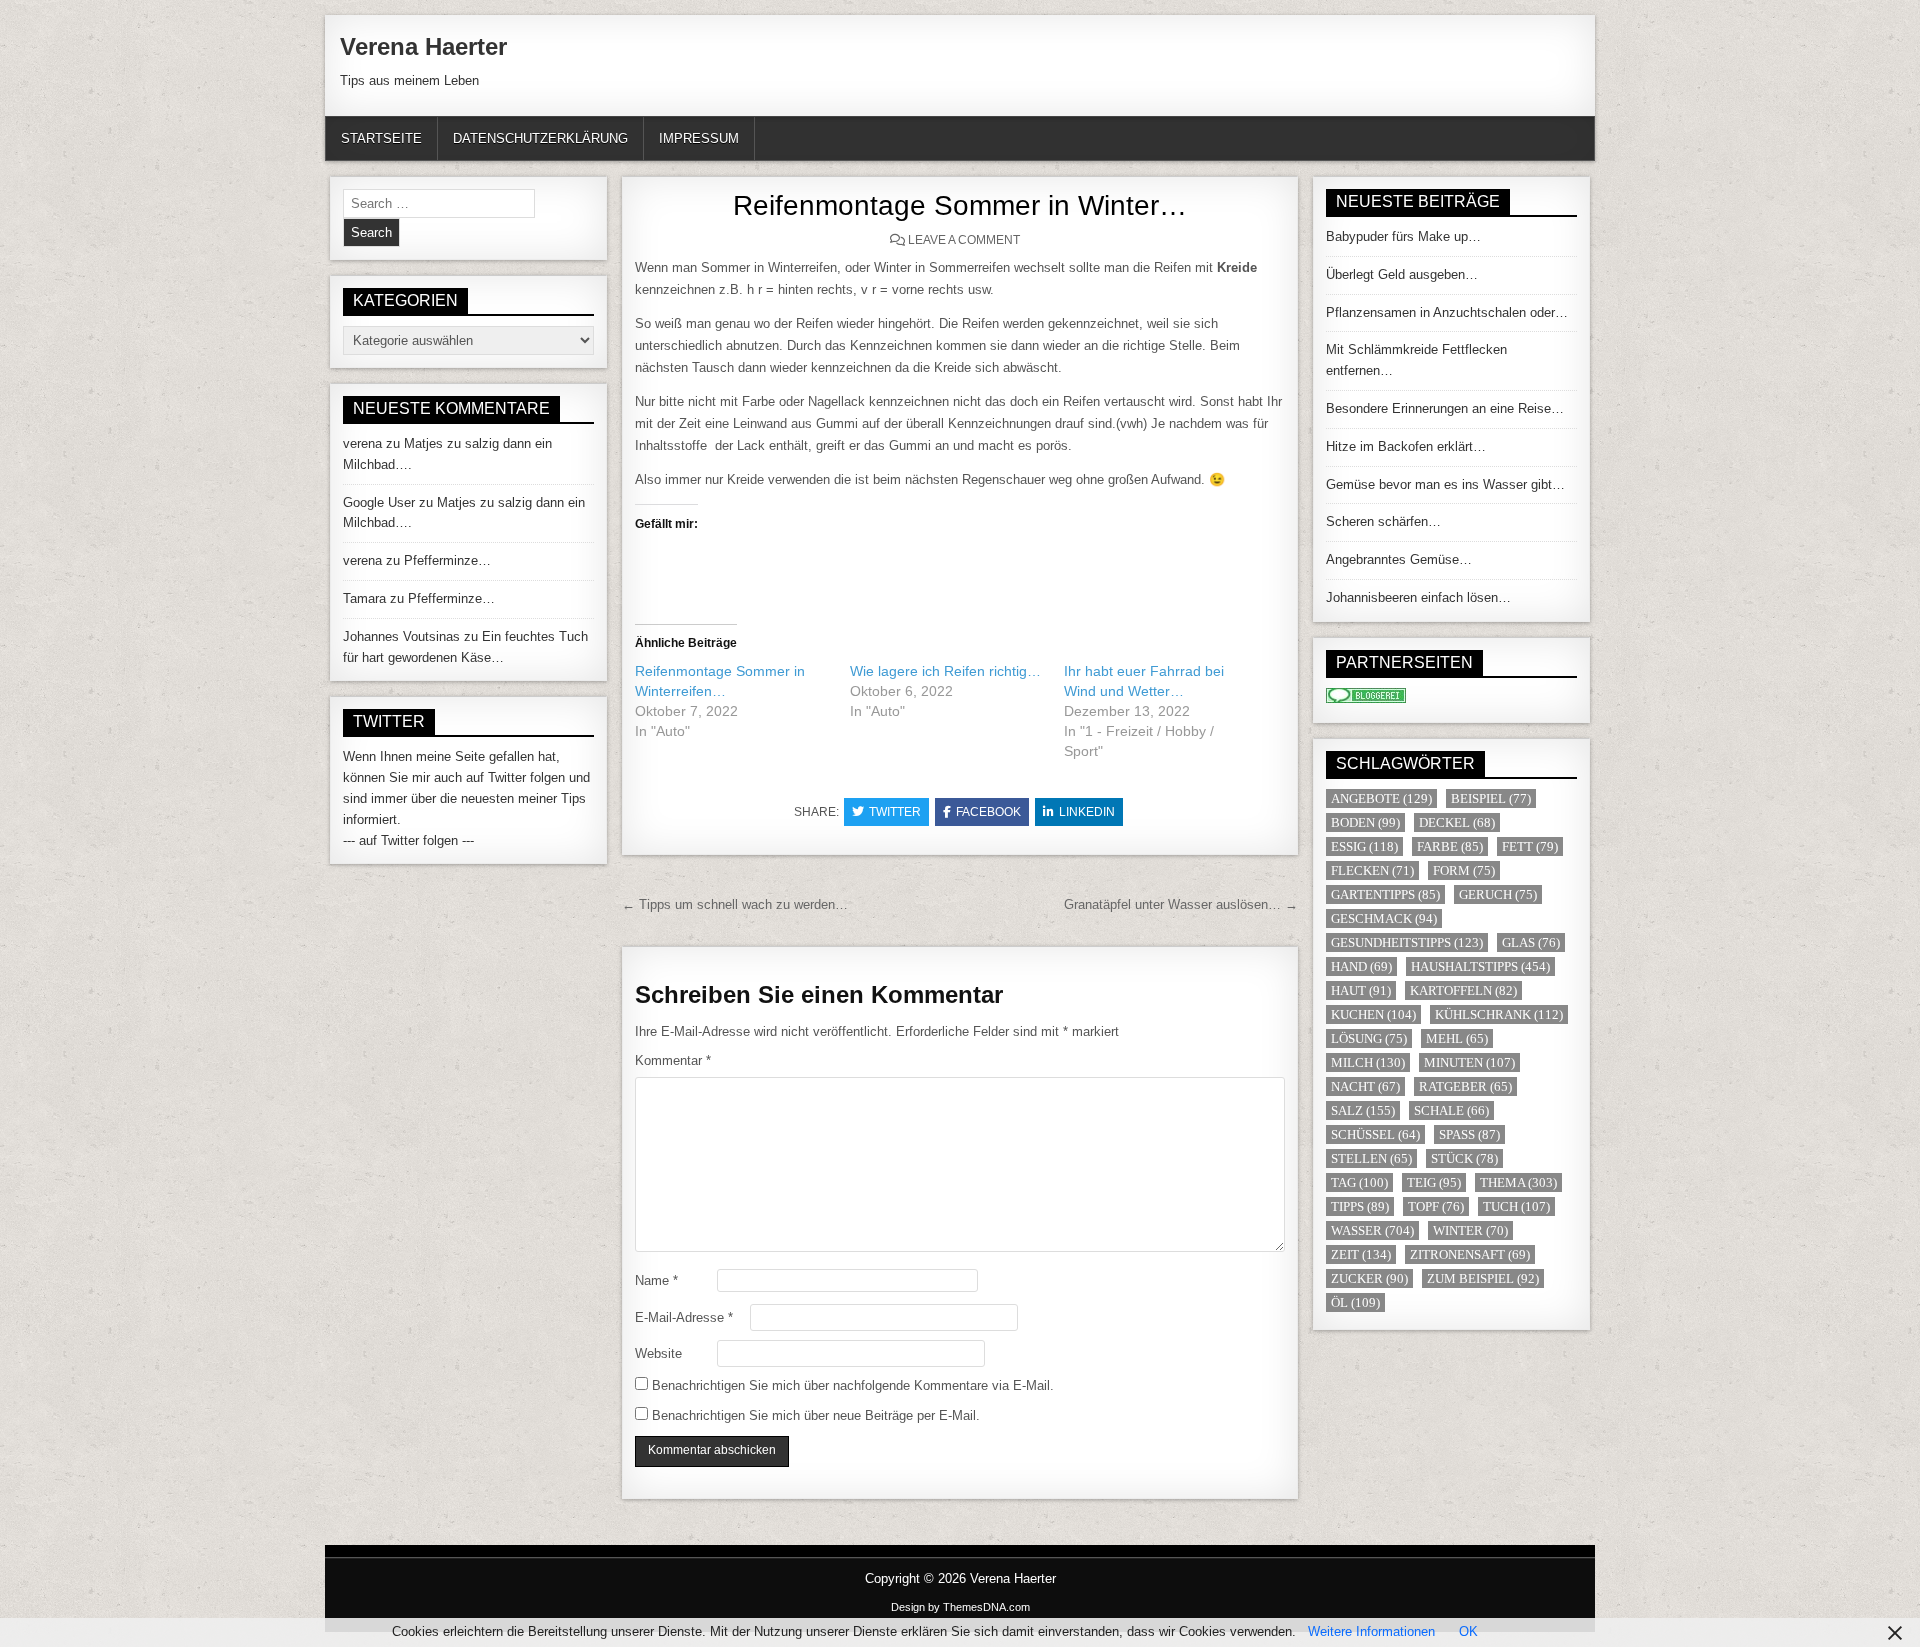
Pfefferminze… (447, 560)
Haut (1361, 990)
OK (1468, 1631)
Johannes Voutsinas (401, 636)
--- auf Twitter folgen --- (408, 840)
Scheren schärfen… (1383, 521)
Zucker (1369, 1278)
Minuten (1469, 1062)
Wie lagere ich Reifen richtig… (945, 671)
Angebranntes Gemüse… (1399, 559)
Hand (1361, 966)
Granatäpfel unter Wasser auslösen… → (1181, 904)
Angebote (1381, 798)
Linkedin (1087, 812)
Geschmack (1384, 918)
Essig (1364, 846)
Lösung (1369, 1038)
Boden (1365, 822)
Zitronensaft (1470, 1254)
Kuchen (1373, 1014)
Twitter (895, 812)
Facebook (988, 812)
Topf (1436, 1206)
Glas (1531, 942)
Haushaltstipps (1480, 966)
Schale (1451, 1110)
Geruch (1498, 894)
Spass (1469, 1134)
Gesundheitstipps (1407, 942)
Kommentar (673, 1060)
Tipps (1360, 1206)
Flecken (1372, 870)
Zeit (1361, 1254)
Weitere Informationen (1371, 1631)
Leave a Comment (964, 240)
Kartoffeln (1463, 990)
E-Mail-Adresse (684, 1317)
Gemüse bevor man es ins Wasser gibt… (1445, 484)
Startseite (381, 138)
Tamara (364, 598)
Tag (1359, 1182)
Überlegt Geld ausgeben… (1402, 274)
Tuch (1516, 1206)
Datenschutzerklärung (540, 138)
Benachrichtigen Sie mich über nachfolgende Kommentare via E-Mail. (853, 1385)
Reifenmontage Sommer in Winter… (960, 205)
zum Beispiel (1483, 1278)
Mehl (1457, 1038)
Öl (1355, 1302)
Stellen (1371, 1158)
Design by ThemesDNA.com (960, 1607)
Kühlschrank (1499, 1014)
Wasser (1372, 1230)
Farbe (1450, 846)
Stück (1464, 1158)
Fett (1530, 846)
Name (656, 1280)
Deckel (1457, 822)
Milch (1368, 1062)
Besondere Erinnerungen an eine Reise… (1445, 408)
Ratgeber (1465, 1086)
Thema (1518, 1182)
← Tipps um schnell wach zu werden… (735, 904)
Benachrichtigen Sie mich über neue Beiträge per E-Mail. (816, 1415)
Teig (1434, 1182)
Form (1464, 870)
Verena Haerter (423, 46)
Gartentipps (1385, 894)
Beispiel (1491, 798)
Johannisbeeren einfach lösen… (1418, 597)
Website (658, 1353)
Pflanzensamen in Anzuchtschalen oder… (1447, 312)
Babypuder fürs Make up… (1403, 236)
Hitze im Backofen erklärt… (1406, 446)
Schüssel (1375, 1134)
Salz (1363, 1110)
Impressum (699, 138)
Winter (1470, 1230)
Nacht (1365, 1086)
